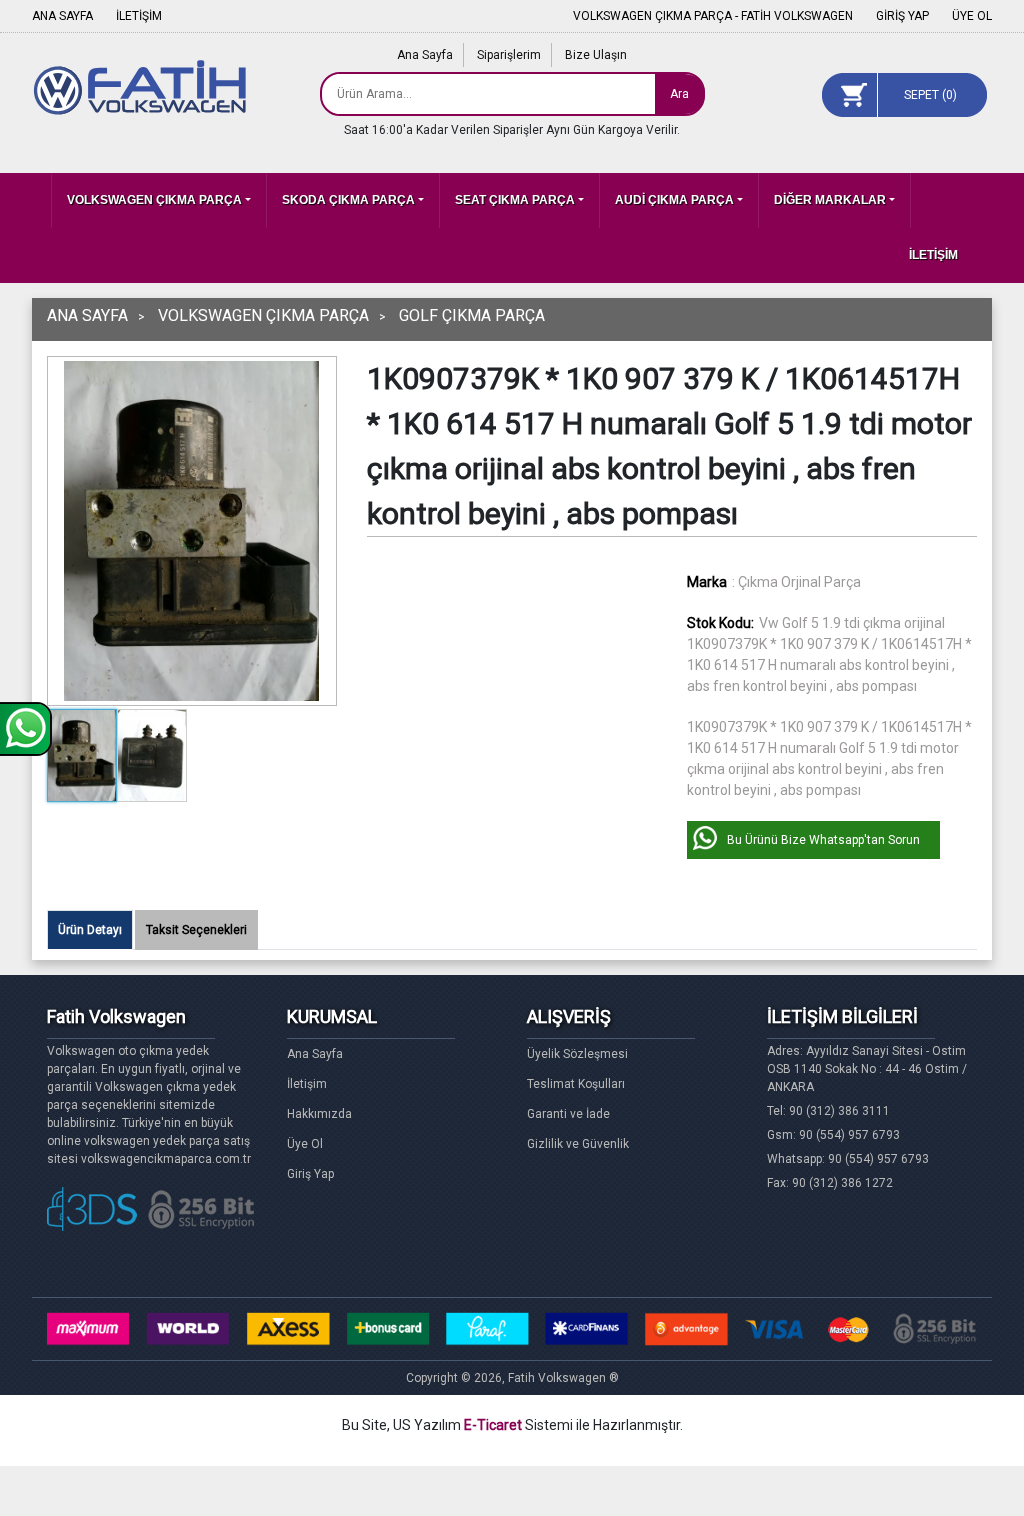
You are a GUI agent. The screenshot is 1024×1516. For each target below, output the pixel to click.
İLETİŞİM (139, 16)
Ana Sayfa (425, 55)
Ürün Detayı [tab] (90, 930)
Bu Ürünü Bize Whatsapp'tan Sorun (823, 840)
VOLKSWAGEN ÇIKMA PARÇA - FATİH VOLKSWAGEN (713, 16)
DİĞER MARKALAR (830, 200)
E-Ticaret (493, 1425)
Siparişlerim (509, 55)
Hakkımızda (319, 1114)
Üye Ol (305, 1144)
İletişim (307, 1084)
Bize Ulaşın (596, 55)
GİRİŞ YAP (902, 16)
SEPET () (930, 95)
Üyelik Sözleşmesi (577, 1054)
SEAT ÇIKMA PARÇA (515, 200)
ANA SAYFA (62, 16)
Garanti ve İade (568, 1114)
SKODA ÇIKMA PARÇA (348, 200)
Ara (679, 94)
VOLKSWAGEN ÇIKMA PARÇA (154, 200)
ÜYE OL (972, 16)
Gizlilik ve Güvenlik (578, 1144)
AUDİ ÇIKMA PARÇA (674, 200)
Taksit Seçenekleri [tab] (196, 930)
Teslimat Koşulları (576, 1084)
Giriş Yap (310, 1174)
